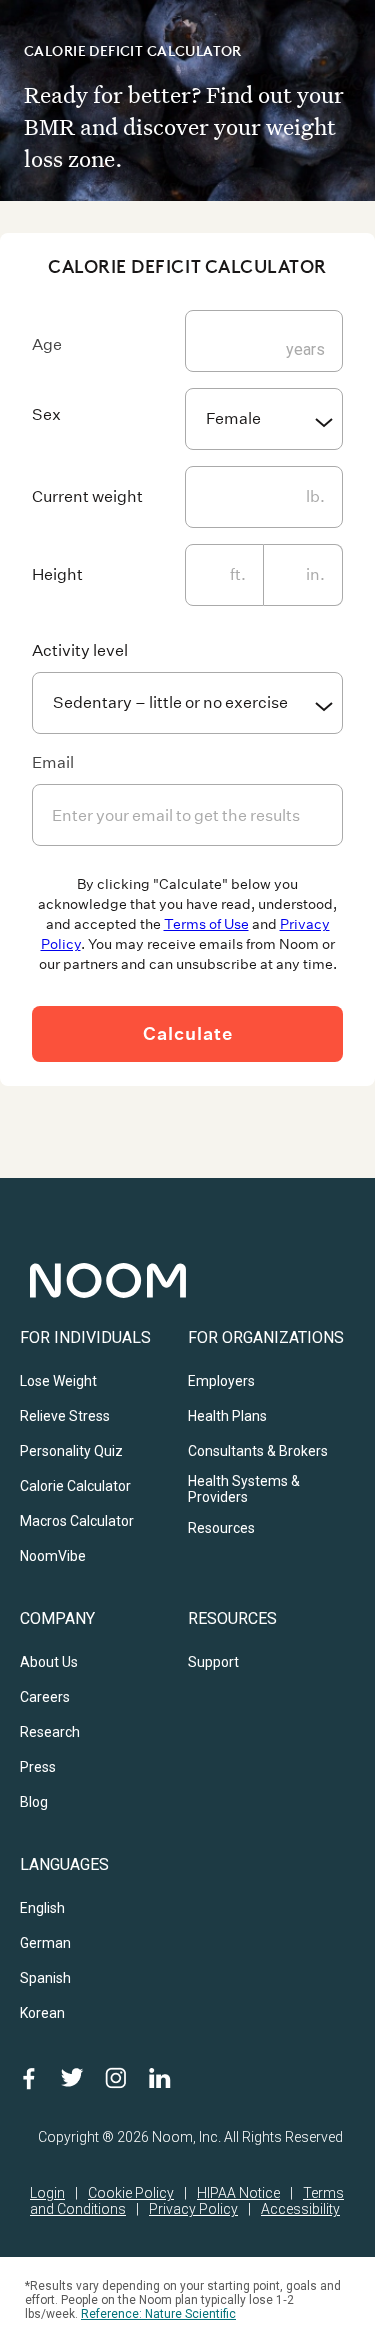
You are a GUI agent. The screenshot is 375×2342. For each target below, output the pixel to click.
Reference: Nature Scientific (158, 2314)
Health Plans (227, 1416)
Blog (34, 1802)
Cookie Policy (131, 2193)
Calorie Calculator (75, 1486)
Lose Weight (58, 1381)
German (45, 1943)
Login (47, 2193)
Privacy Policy (193, 2209)
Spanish (45, 1978)
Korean (42, 2013)
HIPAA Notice (238, 2193)
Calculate (188, 1033)
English (42, 1908)
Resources (221, 1528)
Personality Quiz (71, 1451)
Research (50, 1732)
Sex (46, 414)
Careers (45, 1697)
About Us (49, 1662)
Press (38, 1767)
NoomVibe (53, 1556)
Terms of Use (206, 924)
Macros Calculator (77, 1521)
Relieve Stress (65, 1416)
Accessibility (300, 2209)
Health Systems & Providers (244, 1489)
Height (57, 574)
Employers (221, 1381)
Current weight (87, 496)
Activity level (80, 650)
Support (213, 1662)
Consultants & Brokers (258, 1451)
